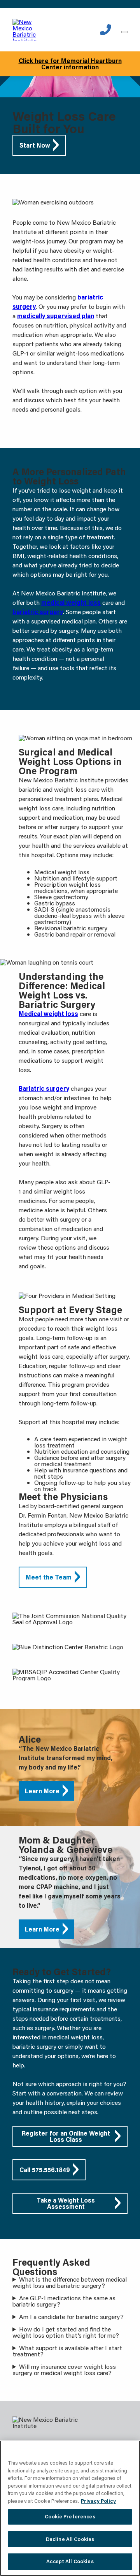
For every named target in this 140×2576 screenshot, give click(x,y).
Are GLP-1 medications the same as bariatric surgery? (64, 2301)
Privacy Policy (98, 2501)
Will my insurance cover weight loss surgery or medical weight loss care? (64, 2370)
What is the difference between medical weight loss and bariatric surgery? (70, 2282)
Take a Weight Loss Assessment (66, 2203)
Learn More (42, 1791)
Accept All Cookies (70, 2561)
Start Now (35, 145)
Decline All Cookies (70, 2539)
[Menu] (124, 32)
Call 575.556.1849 (45, 2170)
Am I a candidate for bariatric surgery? (71, 2317)
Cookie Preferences (70, 2516)
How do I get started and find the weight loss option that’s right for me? (66, 2332)
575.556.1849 (106, 30)
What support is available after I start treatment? (67, 2351)
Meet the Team (49, 1577)
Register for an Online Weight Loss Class (66, 2136)
